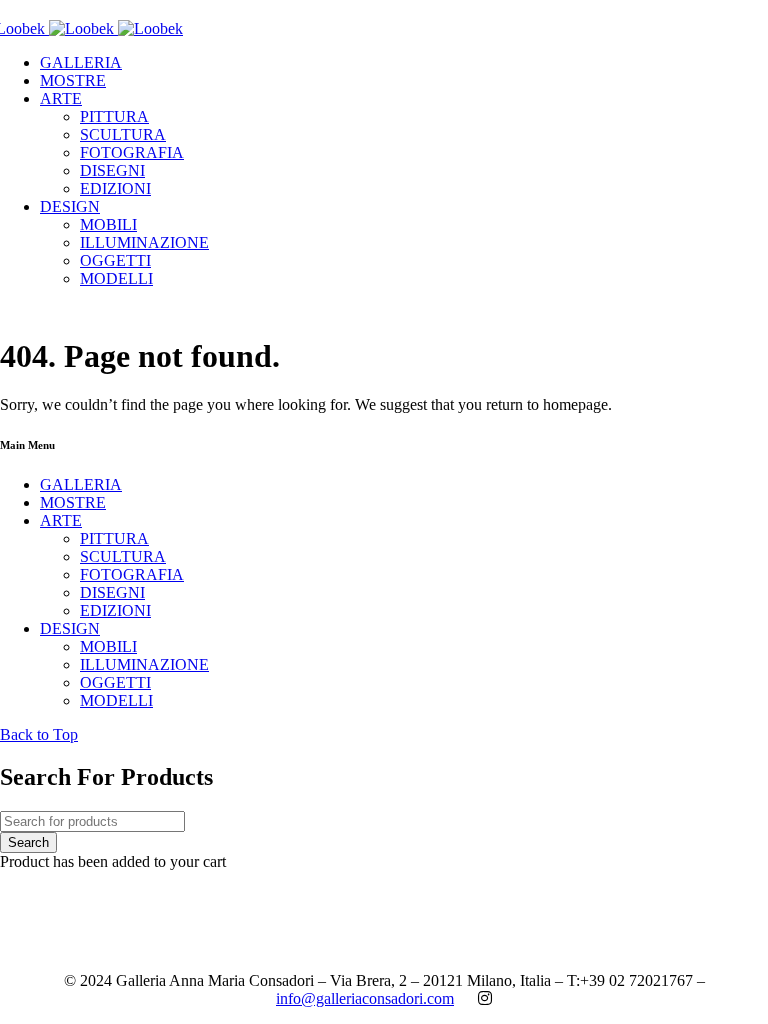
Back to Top (39, 734)
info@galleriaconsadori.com (365, 998)
